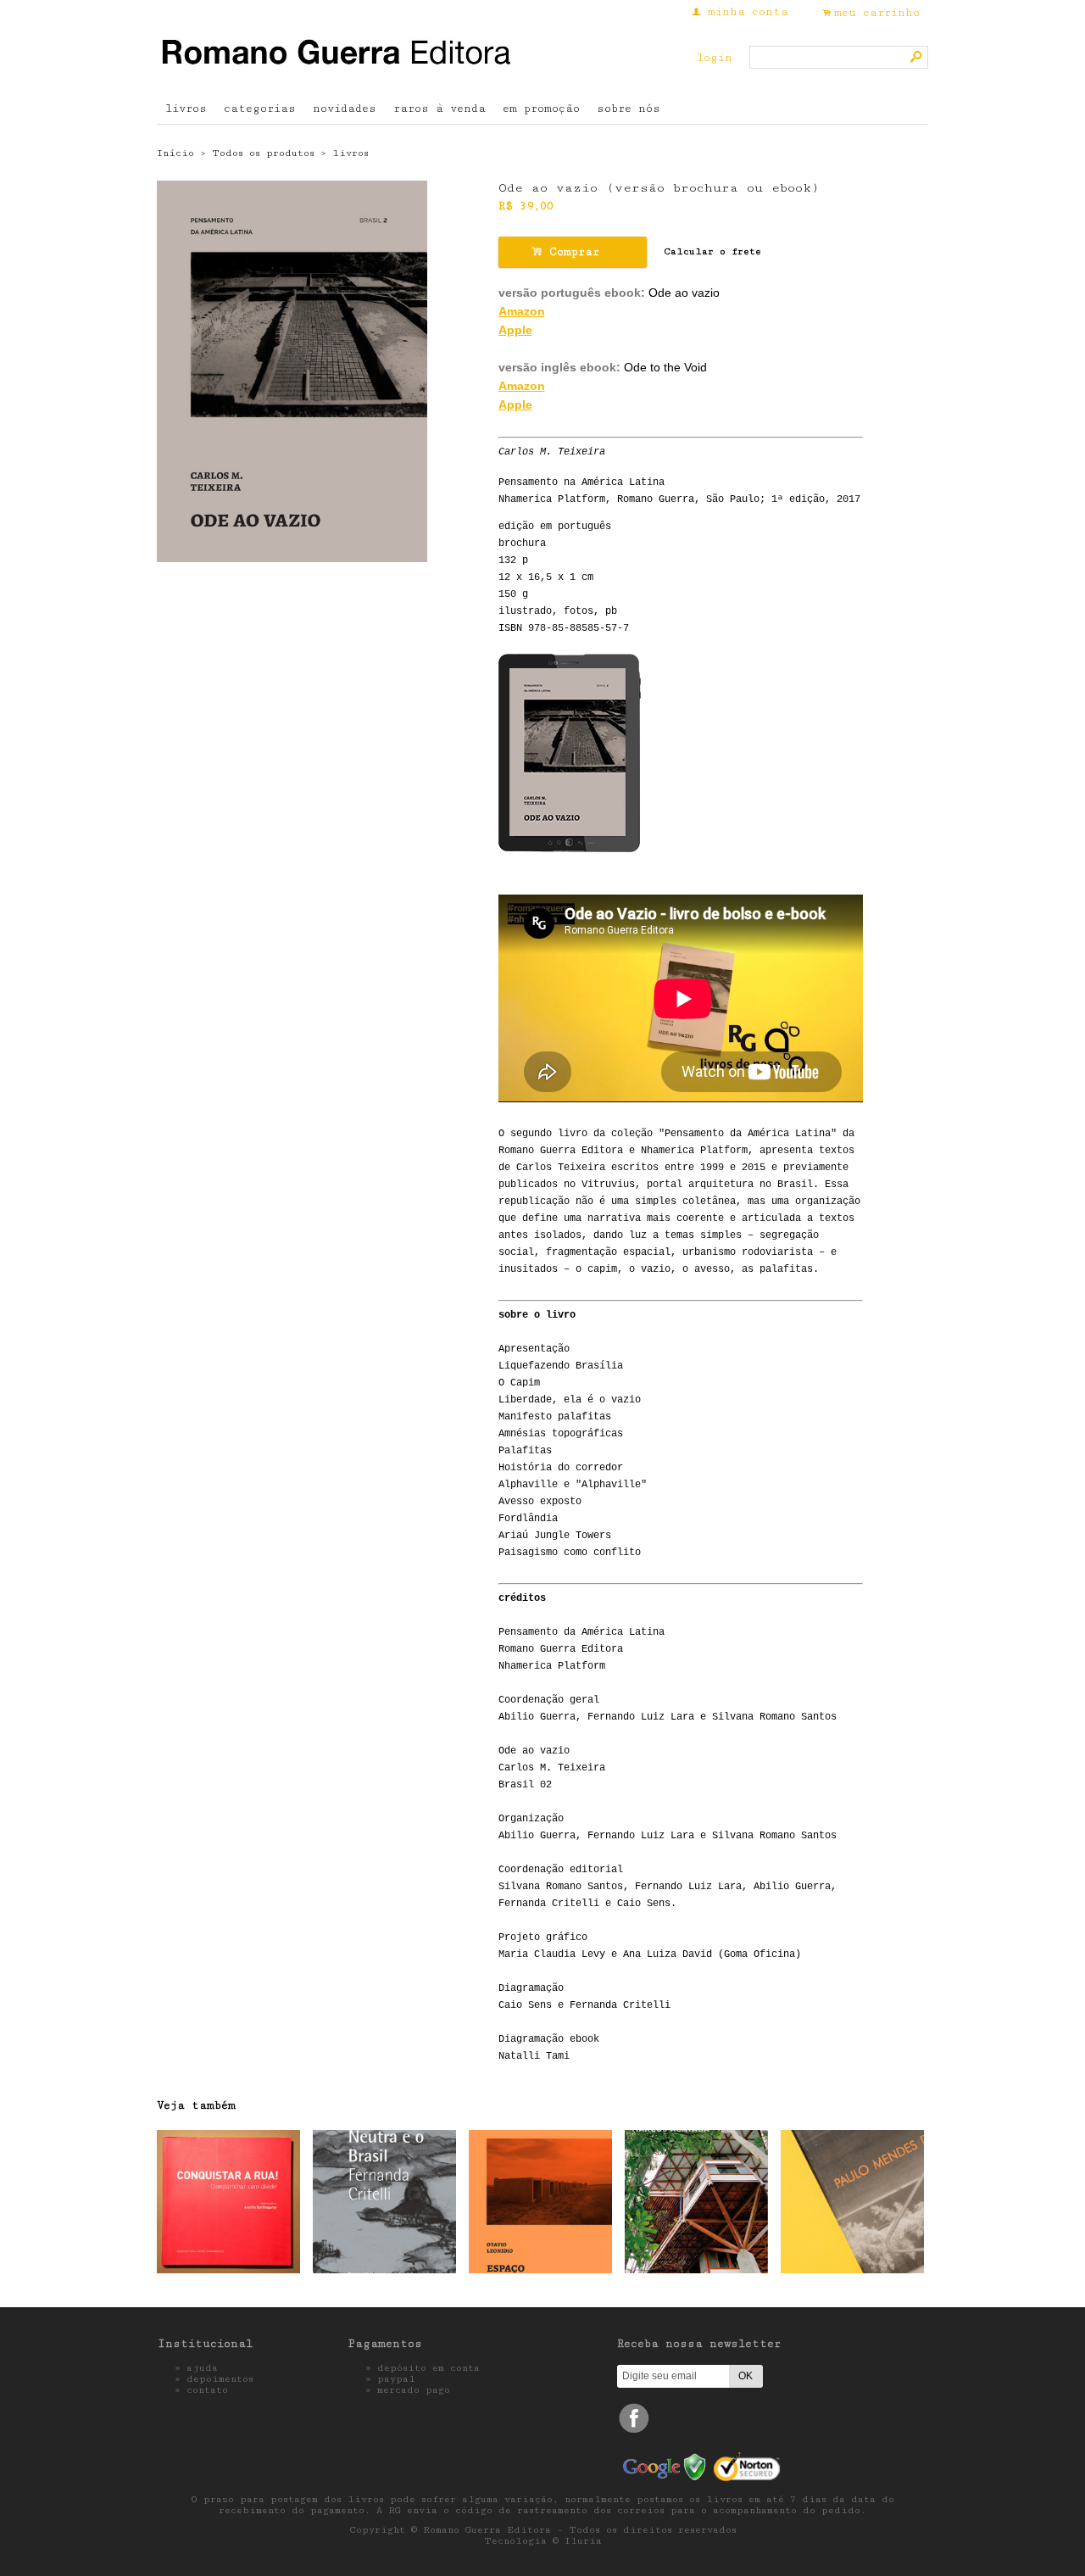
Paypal (396, 2379)
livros (186, 109)
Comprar (572, 251)
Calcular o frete (712, 251)
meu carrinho (877, 13)
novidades (345, 109)
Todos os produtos (263, 153)
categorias (260, 109)
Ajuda (202, 2368)
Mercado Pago (414, 2390)
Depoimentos (220, 2379)
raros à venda (440, 109)
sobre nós (629, 109)
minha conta (748, 12)
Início (175, 153)
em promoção (541, 109)
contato (207, 2390)
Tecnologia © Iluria (543, 2541)
